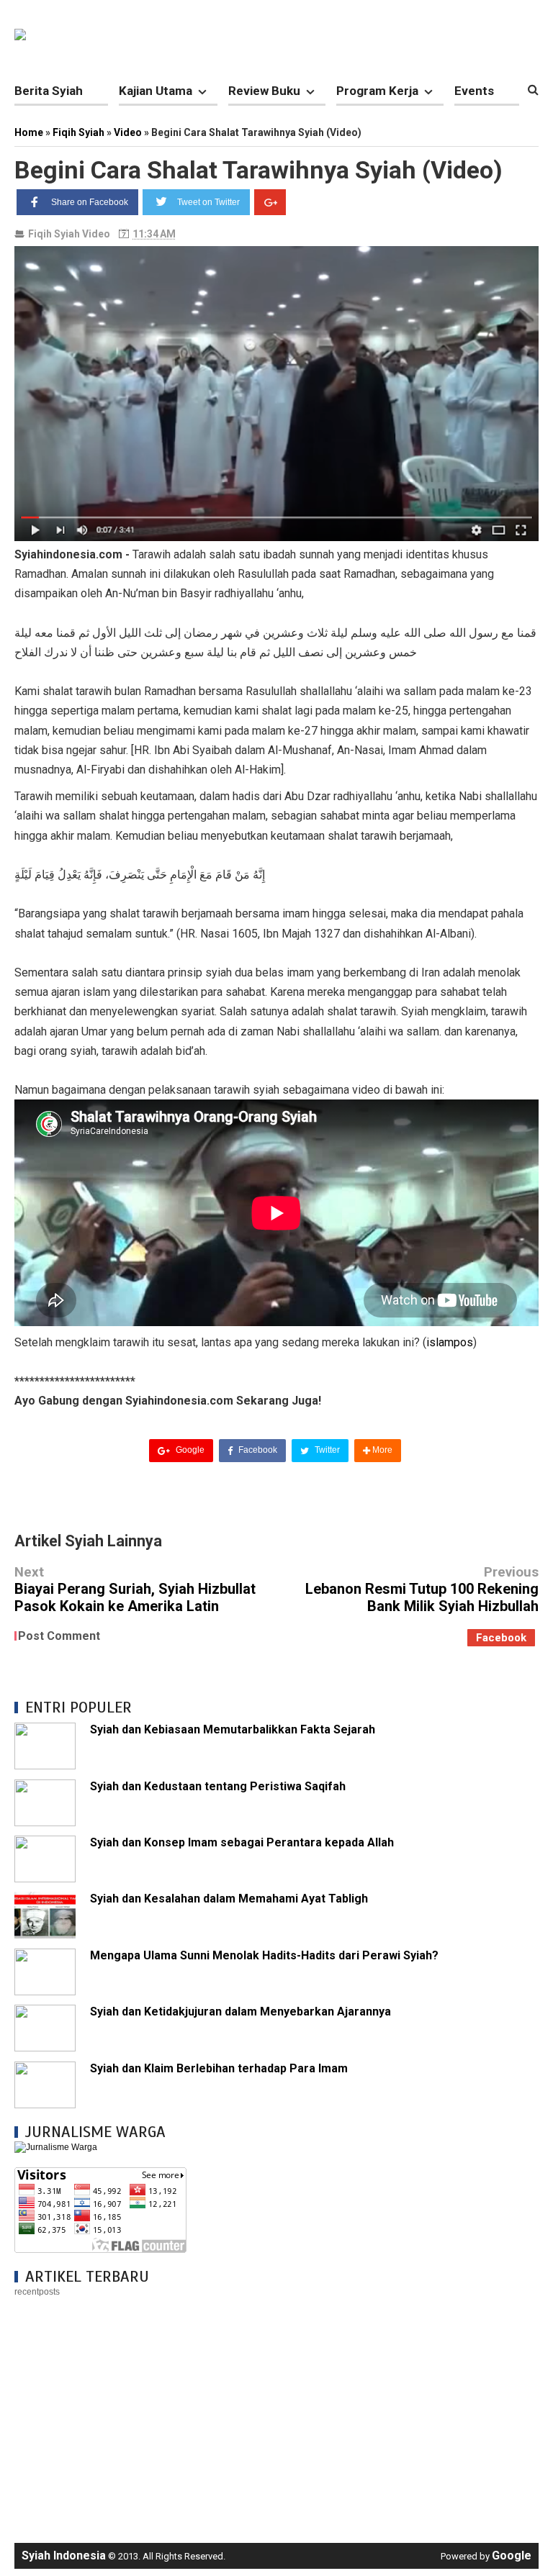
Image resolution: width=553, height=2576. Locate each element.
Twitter (326, 1450)
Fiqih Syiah (54, 234)
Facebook (257, 1450)
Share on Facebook (90, 202)
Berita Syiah (49, 91)
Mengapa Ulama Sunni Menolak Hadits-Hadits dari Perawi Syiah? (264, 1955)
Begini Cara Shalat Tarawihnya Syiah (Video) (258, 170)
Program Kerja (377, 91)
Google (189, 1450)
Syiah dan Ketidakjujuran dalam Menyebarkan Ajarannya (240, 2012)
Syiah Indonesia (64, 2555)
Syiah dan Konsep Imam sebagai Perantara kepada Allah (242, 1842)
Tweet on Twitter (208, 202)
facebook (501, 1638)
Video (96, 234)
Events (474, 91)
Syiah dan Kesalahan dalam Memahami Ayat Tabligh (229, 1899)
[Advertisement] (276, 2413)
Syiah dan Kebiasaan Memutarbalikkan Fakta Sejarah (233, 1729)
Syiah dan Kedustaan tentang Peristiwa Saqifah (218, 1786)
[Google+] (270, 202)
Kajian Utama (156, 91)
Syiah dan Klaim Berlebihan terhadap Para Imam (219, 2068)
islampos (450, 1342)
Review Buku (264, 91)
